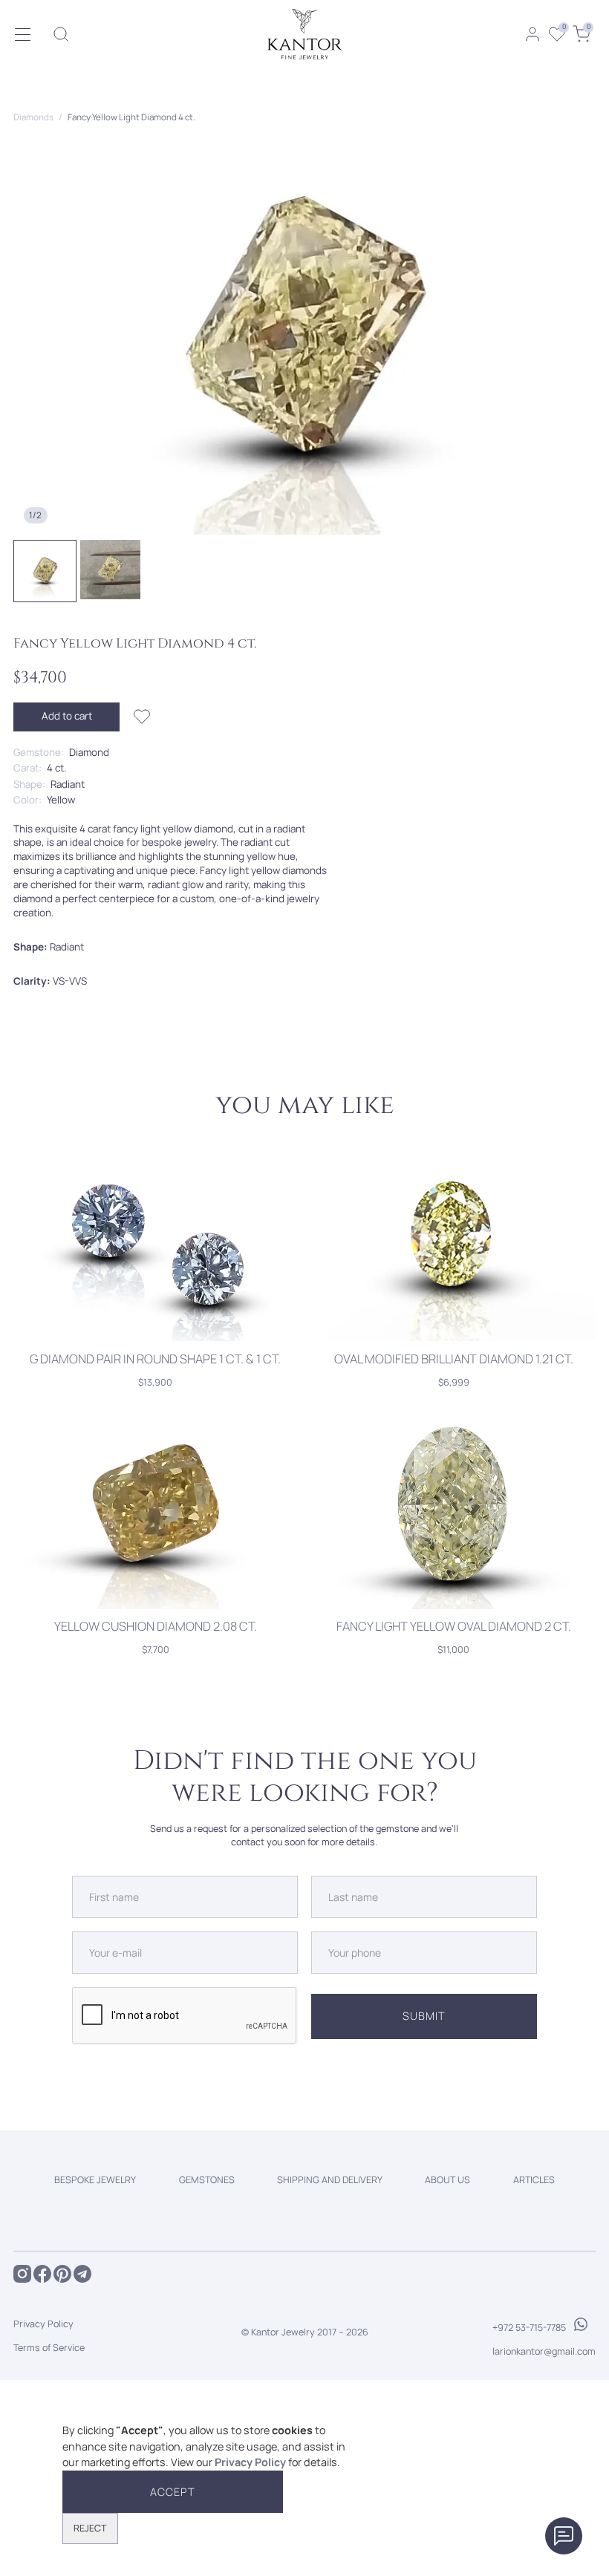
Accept (172, 2492)
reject (90, 2528)
